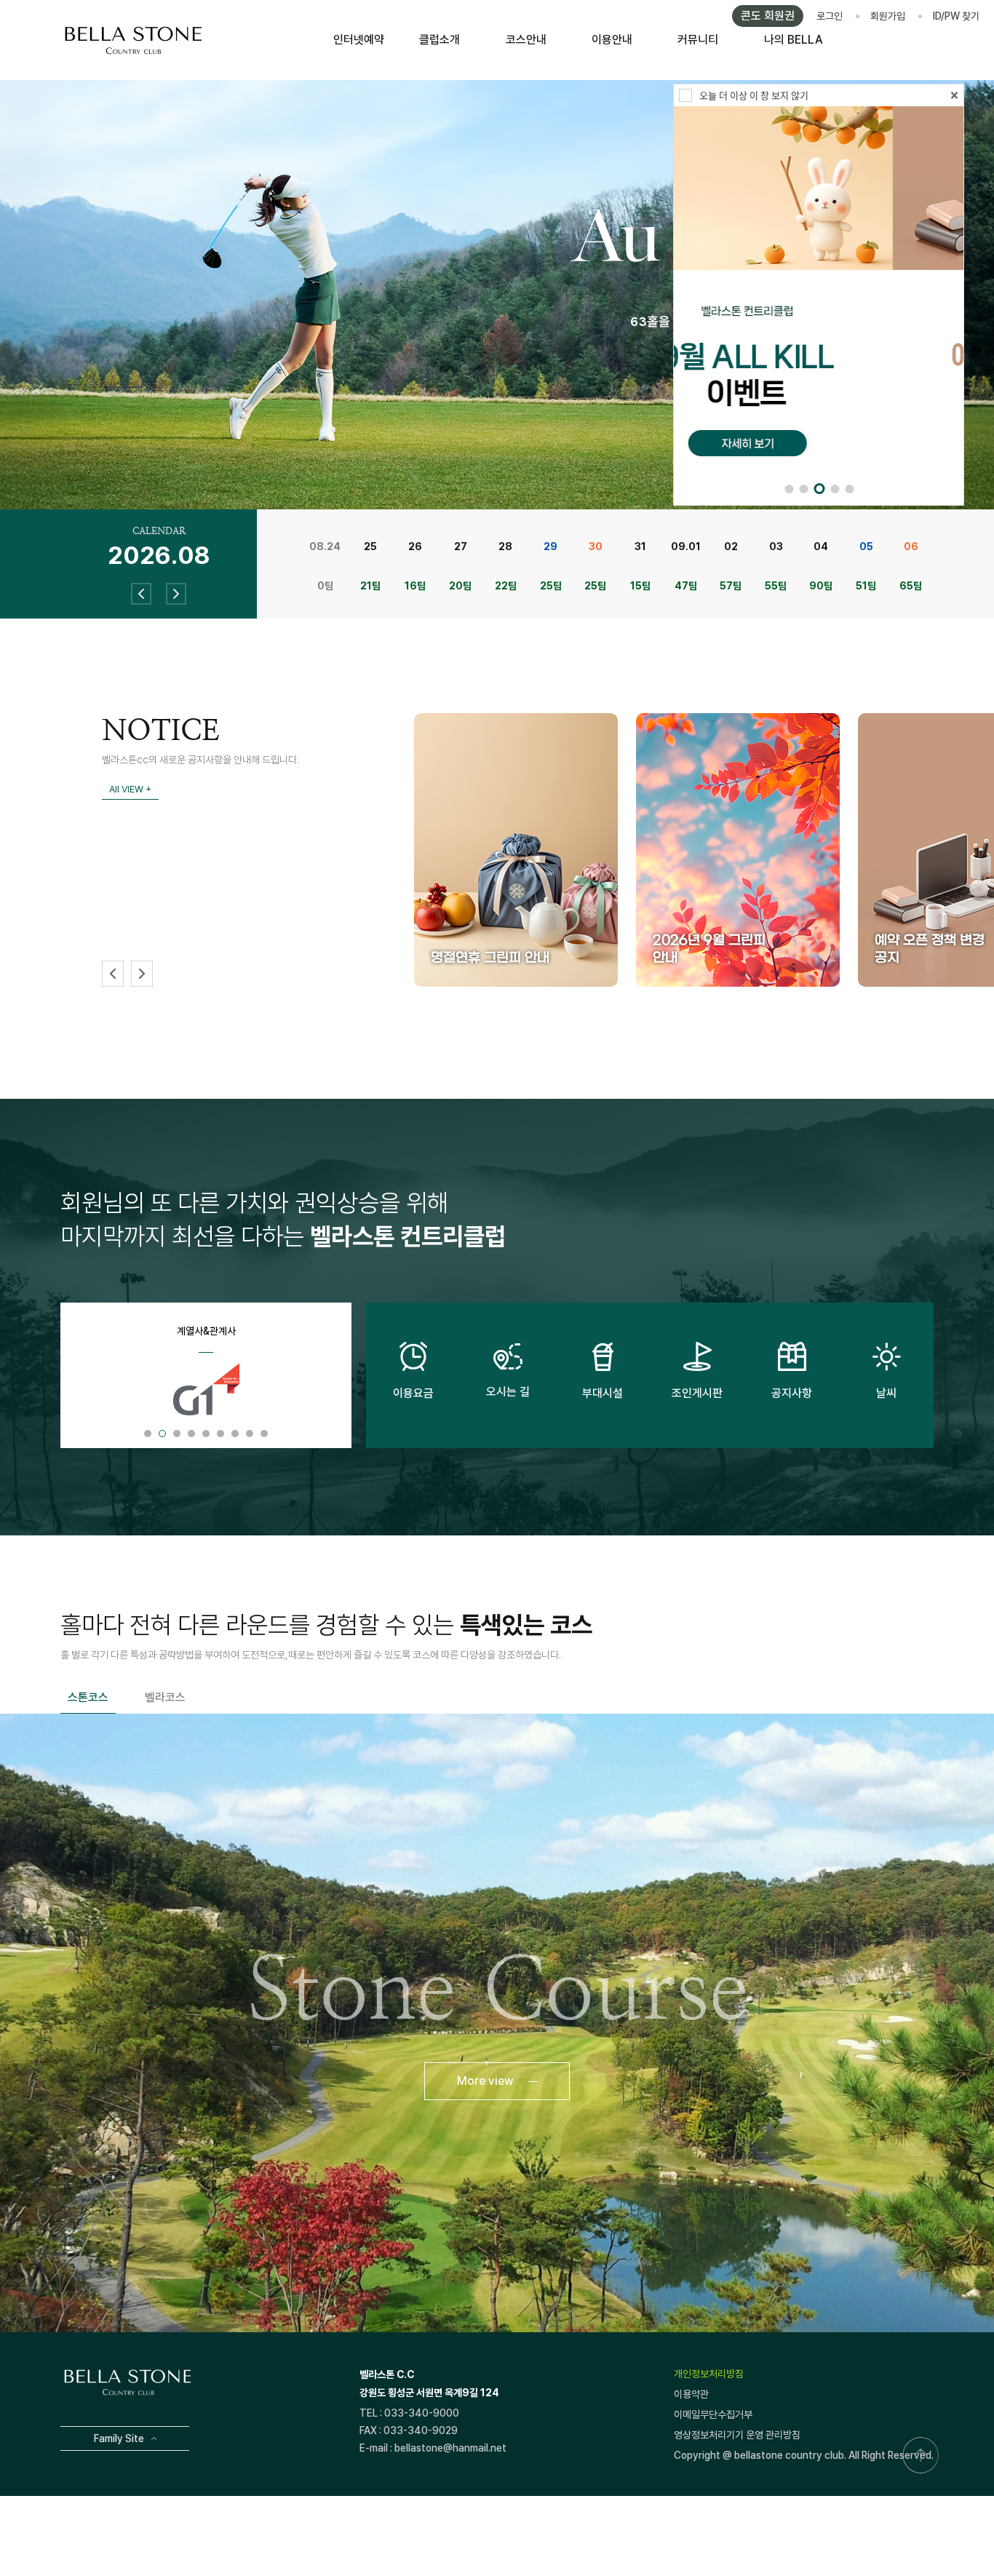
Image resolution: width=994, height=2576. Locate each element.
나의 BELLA (794, 40)
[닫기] (954, 96)
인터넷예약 (359, 40)
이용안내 (612, 40)
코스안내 (526, 40)
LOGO (133, 40)
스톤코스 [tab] (88, 1697)
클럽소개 (440, 40)
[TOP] (921, 2455)
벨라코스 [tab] (165, 1697)
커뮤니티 (698, 40)
